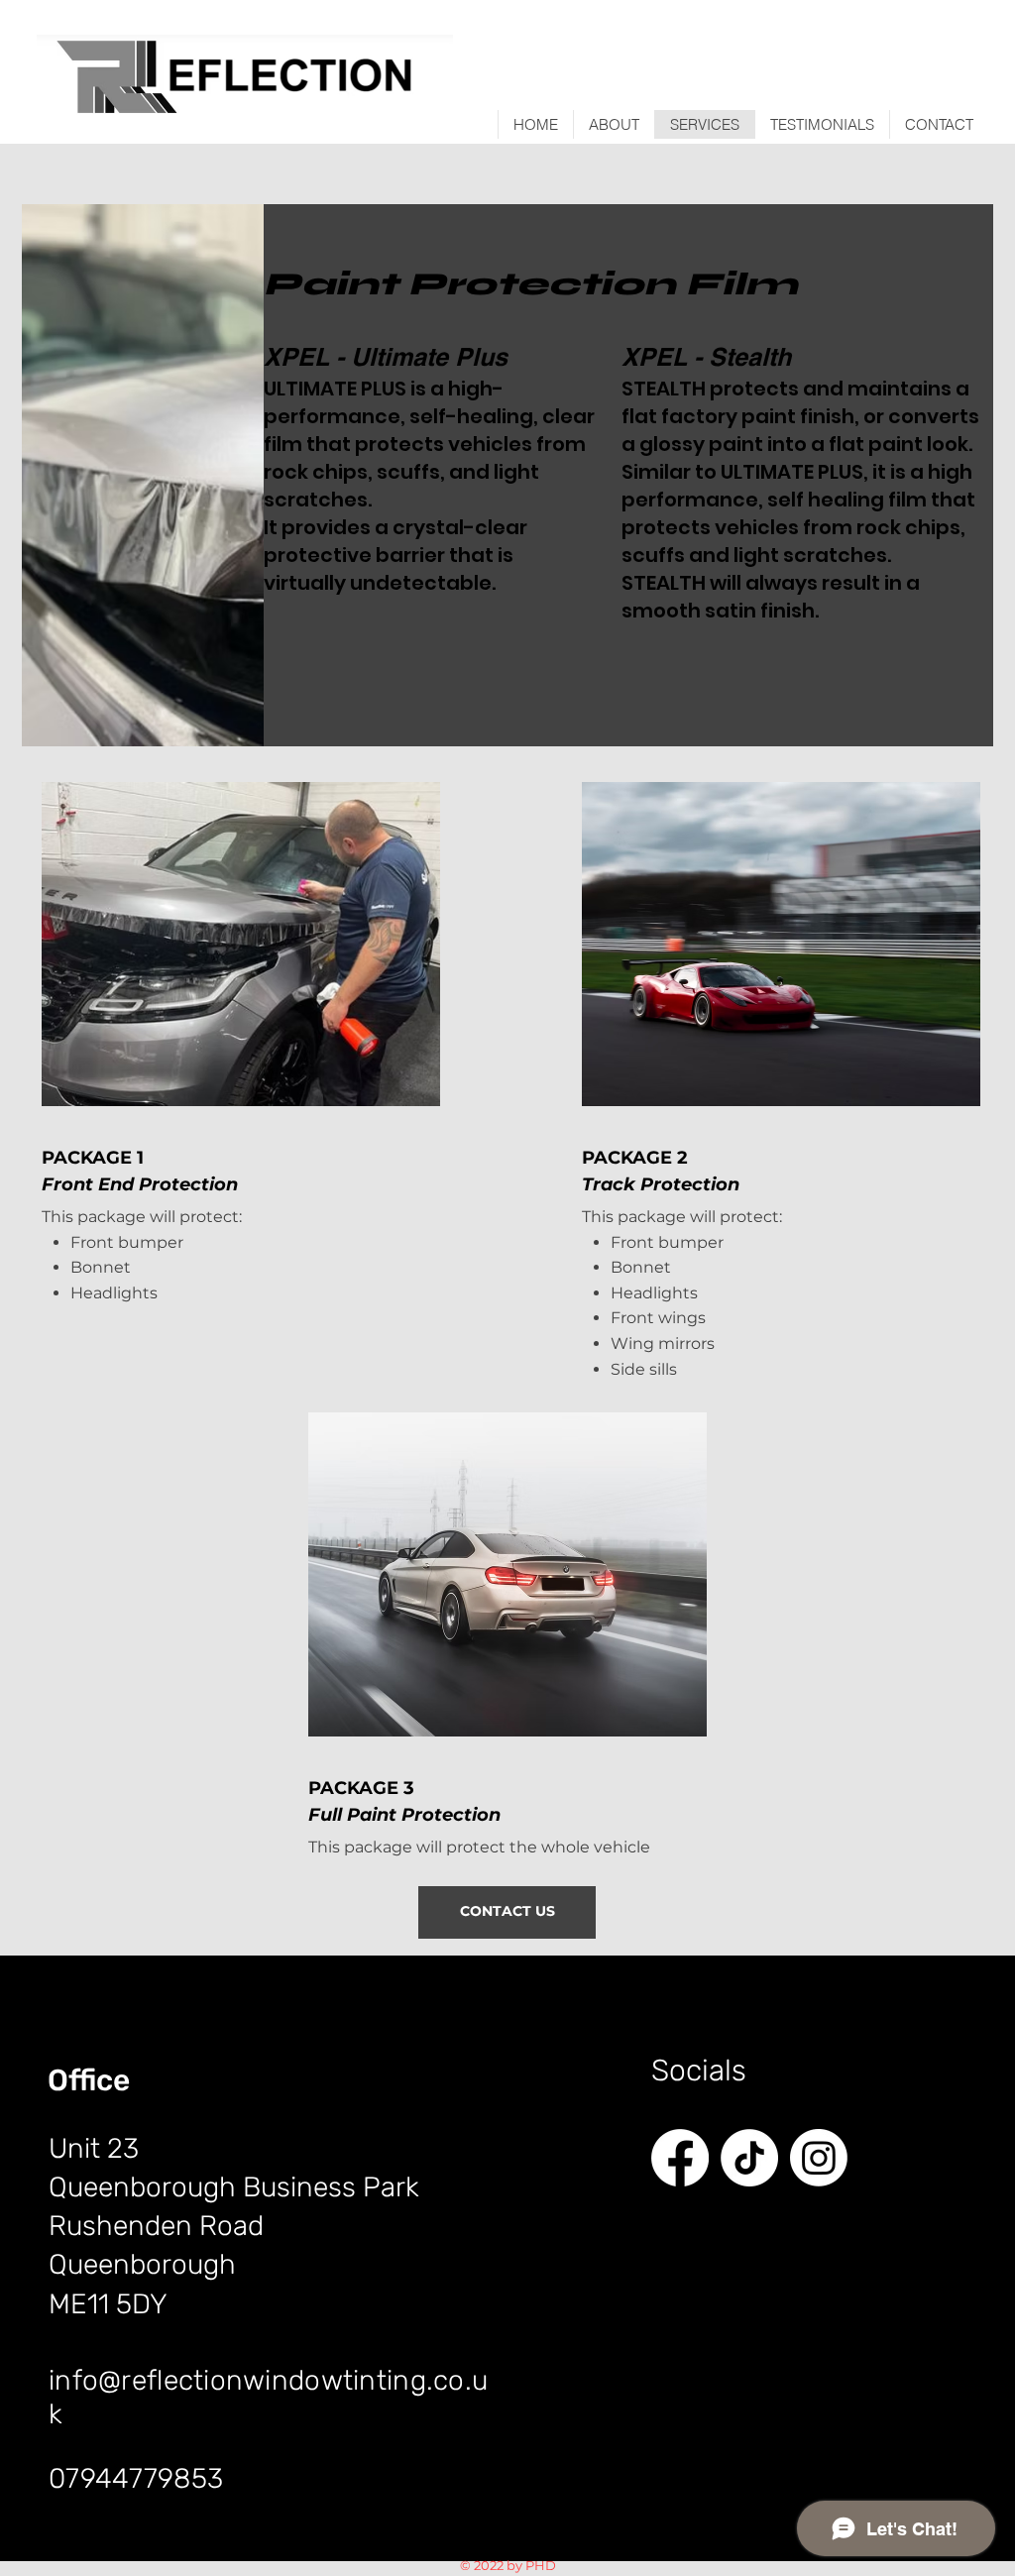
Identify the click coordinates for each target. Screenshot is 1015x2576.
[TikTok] (749, 2158)
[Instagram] (819, 2158)
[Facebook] (680, 2158)
